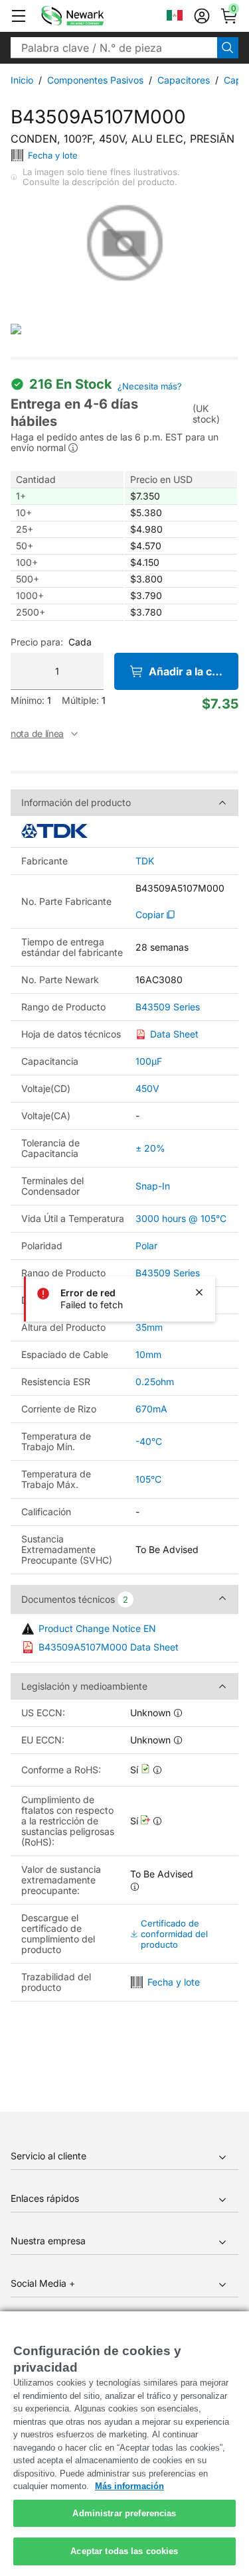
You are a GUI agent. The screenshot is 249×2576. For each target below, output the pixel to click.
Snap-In (153, 1186)
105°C (148, 1479)
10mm (148, 1354)
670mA (151, 1409)
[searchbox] (114, 48)
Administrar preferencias (124, 2513)
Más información (129, 2486)
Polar (146, 1246)
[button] (19, 16)
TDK (145, 861)
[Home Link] (92, 16)
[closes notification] (199, 1292)
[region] (124, 2444)
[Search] (228, 48)
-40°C (149, 1441)
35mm (149, 1327)
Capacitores (184, 80)
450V (147, 1088)
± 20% (150, 1148)
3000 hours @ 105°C (181, 1218)
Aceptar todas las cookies (124, 2551)
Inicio (22, 80)
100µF (149, 1061)
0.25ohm (155, 1382)
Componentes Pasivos (95, 80)
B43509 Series (168, 1007)
